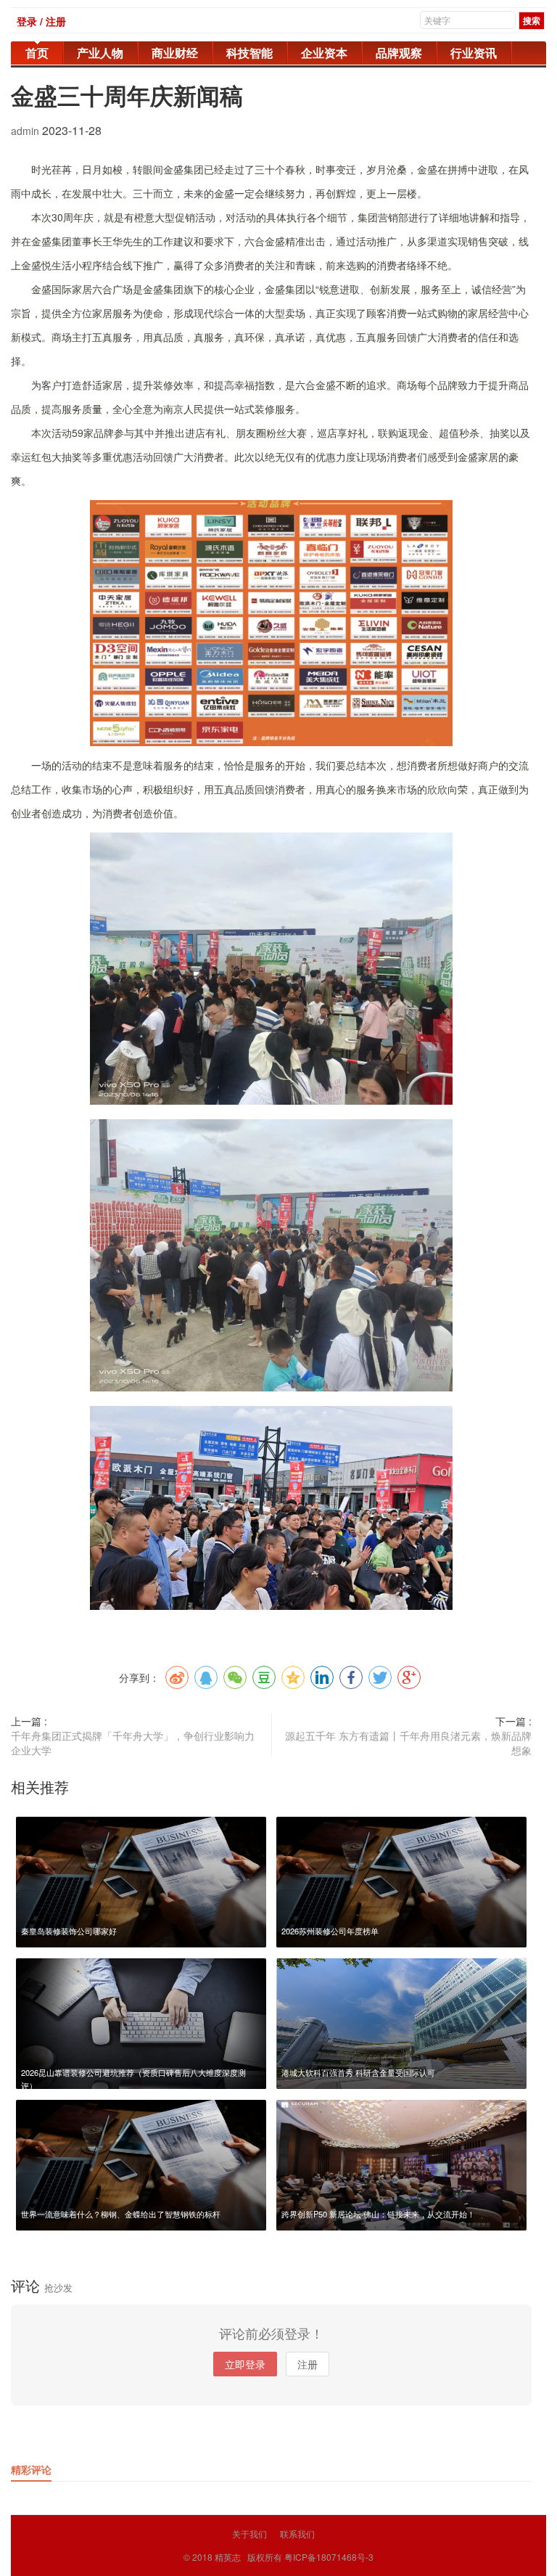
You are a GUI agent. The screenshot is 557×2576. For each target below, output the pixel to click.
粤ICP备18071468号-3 (329, 2557)
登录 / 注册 (41, 21)
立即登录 (245, 2364)
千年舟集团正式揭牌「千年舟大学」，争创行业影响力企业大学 (133, 1743)
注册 (308, 2364)
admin (26, 131)
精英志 (228, 2557)
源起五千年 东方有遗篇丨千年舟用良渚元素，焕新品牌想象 (408, 1743)
